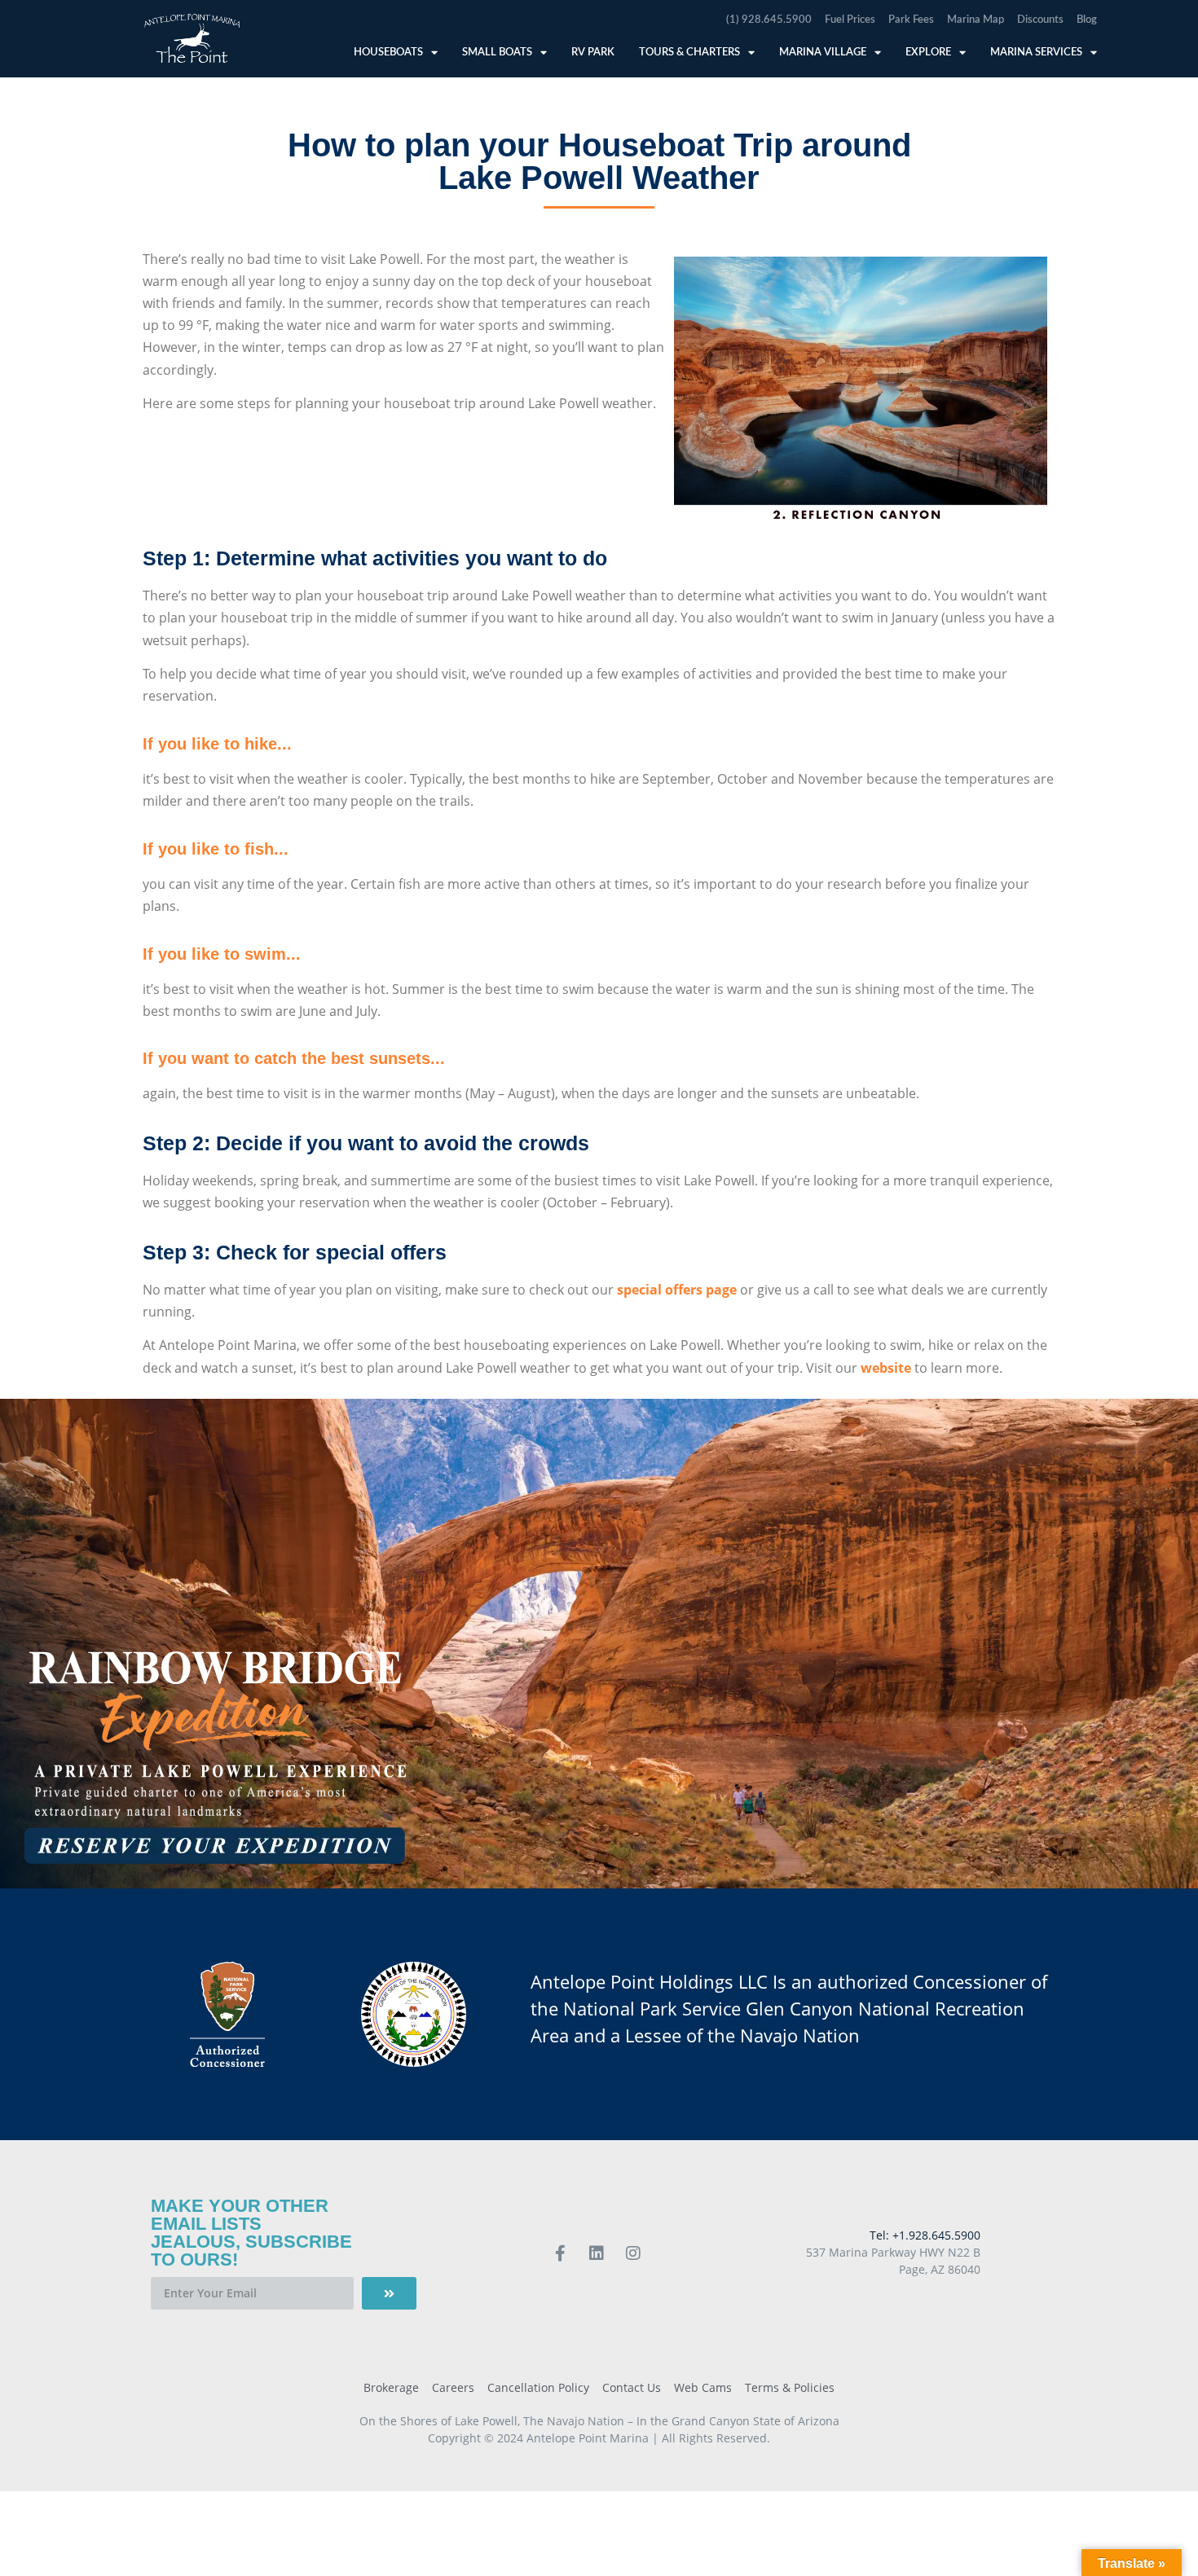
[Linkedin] (597, 2253)
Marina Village (823, 53)
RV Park (593, 53)
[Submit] (390, 2293)
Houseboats (388, 53)
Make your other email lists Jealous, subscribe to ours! (251, 2233)
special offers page (677, 1290)
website (886, 1368)
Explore (928, 53)
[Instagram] (633, 2253)
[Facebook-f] (560, 2253)
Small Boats (497, 53)
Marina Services (1036, 53)
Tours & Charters (689, 53)
